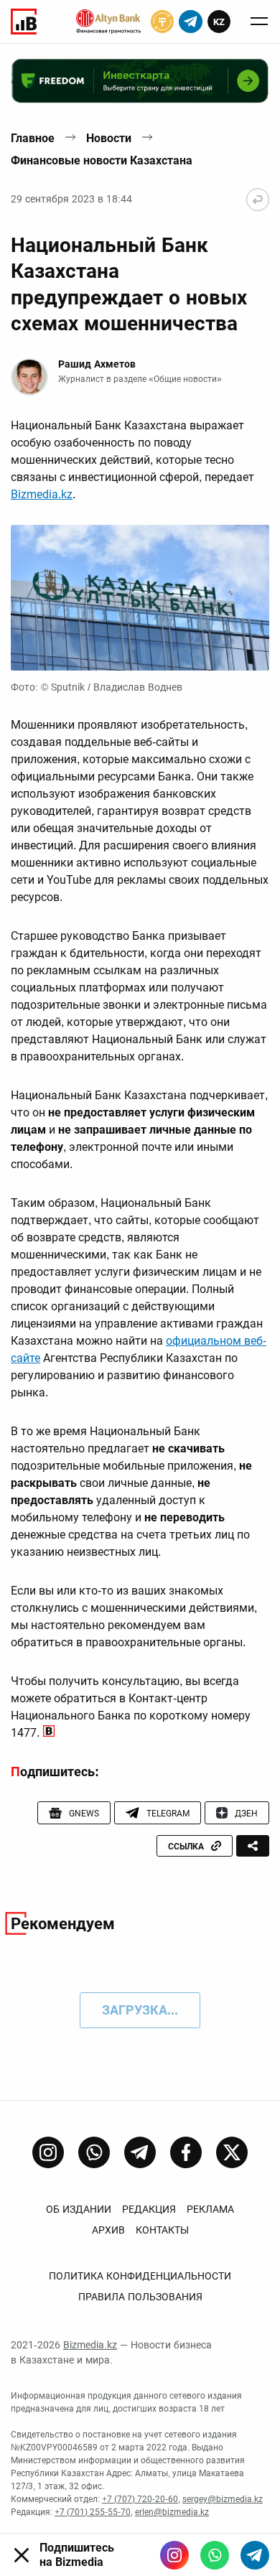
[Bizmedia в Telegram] (255, 2555)
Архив (108, 2230)
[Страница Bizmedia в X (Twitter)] (232, 2152)
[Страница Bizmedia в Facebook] (186, 2152)
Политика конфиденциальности (140, 2276)
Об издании (79, 2209)
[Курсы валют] (162, 22)
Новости (109, 138)
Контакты (162, 2230)
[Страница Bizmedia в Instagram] (48, 2152)
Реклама (210, 2209)
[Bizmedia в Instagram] (174, 2555)
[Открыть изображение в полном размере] (140, 598)
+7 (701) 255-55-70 (93, 2512)
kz (219, 22)
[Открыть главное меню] (259, 22)
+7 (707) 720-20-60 (140, 2499)
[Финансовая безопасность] (108, 22)
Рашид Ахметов (97, 364)
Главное (33, 138)
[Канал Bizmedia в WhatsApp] (94, 2152)
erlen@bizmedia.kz (172, 2512)
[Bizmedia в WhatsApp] (215, 2555)
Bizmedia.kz (42, 494)
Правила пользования (140, 2297)
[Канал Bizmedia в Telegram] (140, 2152)
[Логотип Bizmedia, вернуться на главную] (24, 22)
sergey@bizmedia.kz (223, 2499)
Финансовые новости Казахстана (102, 160)
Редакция (149, 2209)
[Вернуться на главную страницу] (258, 200)
